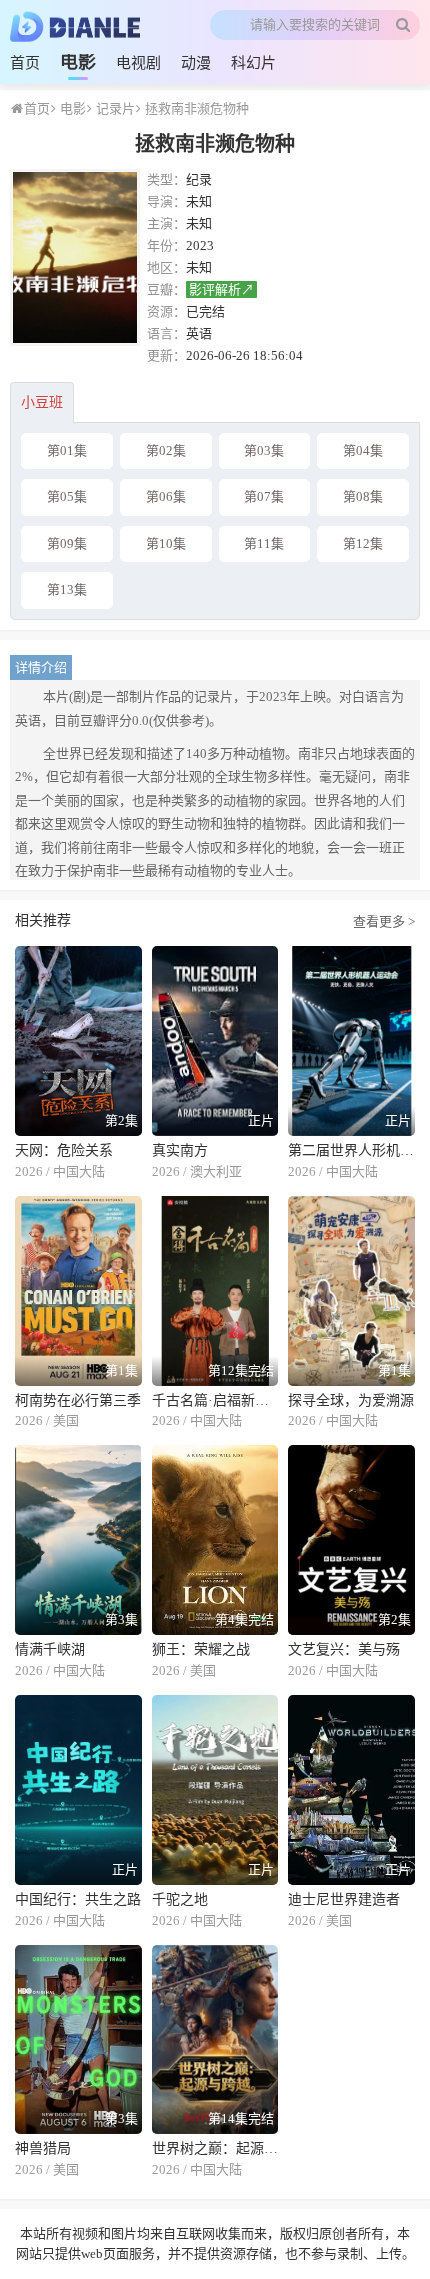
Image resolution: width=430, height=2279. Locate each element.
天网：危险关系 (64, 1150)
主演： (166, 223)
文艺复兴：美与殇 (344, 1649)
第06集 (166, 496)
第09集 (67, 543)
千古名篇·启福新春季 (215, 1400)
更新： (166, 355)
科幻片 (253, 63)
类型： (166, 179)
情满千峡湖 (50, 1649)
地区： (166, 267)
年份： (166, 245)
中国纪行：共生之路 (78, 1899)
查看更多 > (384, 920)
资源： (166, 311)
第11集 (264, 543)
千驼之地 (180, 1899)
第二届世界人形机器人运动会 (351, 1150)
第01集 (67, 450)
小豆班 (42, 402)
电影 (78, 62)
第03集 (264, 450)
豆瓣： (166, 289)
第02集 (166, 450)
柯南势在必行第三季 (78, 1400)
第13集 (67, 589)
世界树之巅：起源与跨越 (215, 2148)
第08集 (363, 496)
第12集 (363, 543)
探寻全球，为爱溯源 (351, 1400)
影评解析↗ (221, 289)
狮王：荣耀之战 (201, 1649)
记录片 (114, 108)
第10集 (166, 543)
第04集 (363, 450)
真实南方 (180, 1150)
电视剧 (138, 63)
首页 (25, 63)
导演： (166, 201)
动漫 (196, 63)
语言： (166, 333)
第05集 (67, 496)
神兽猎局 (43, 2148)
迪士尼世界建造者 (344, 1899)
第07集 (264, 496)
